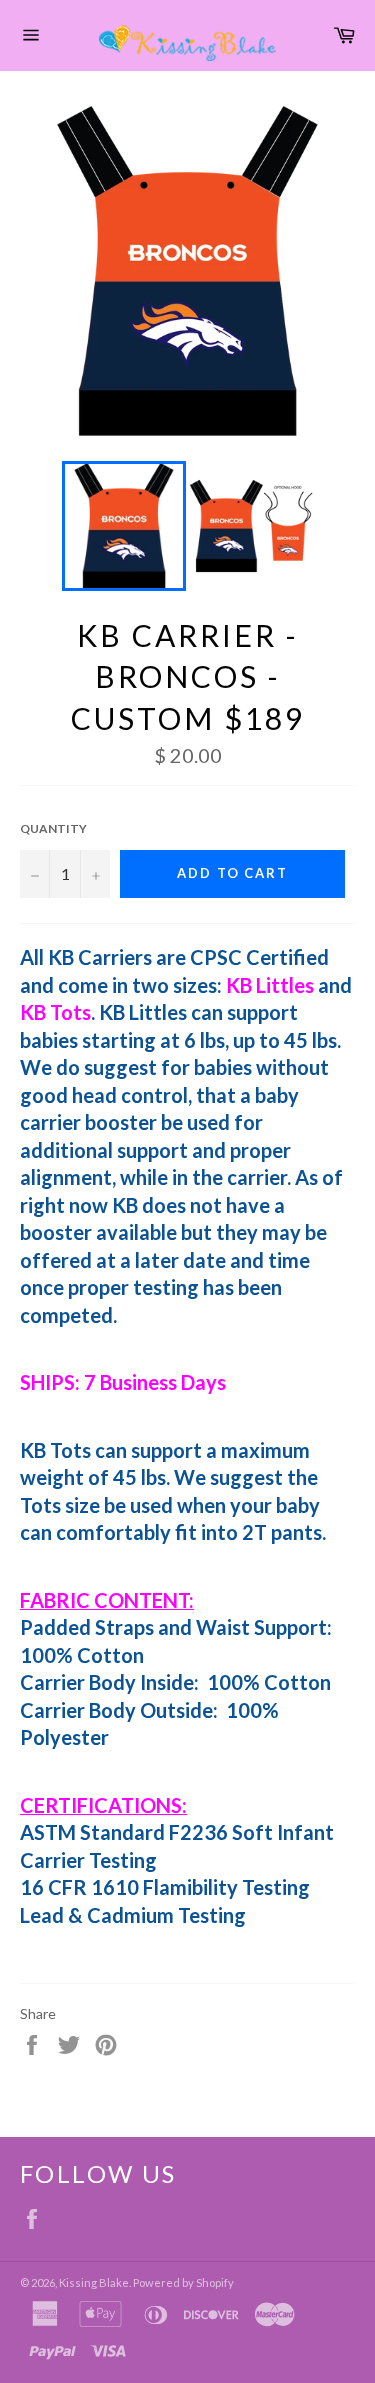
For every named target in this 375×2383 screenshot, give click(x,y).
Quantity (53, 828)
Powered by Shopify (183, 2282)
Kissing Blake (94, 2282)
